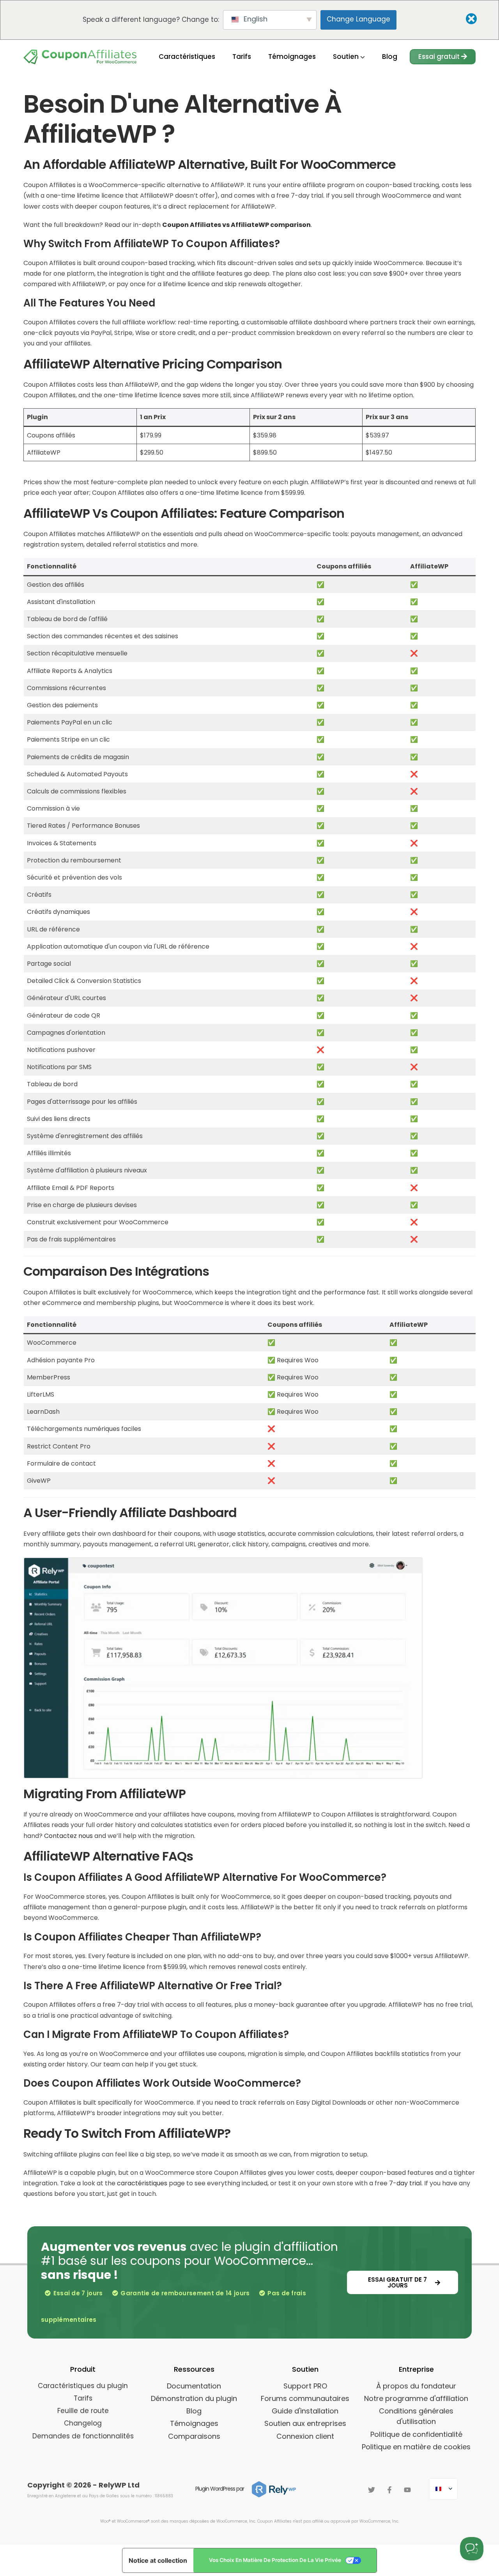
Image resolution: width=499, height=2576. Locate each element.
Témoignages (292, 57)
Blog (390, 57)
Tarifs (242, 57)
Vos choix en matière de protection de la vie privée (275, 2560)
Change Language (358, 19)
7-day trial (405, 2183)
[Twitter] (372, 2490)
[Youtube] (407, 2490)
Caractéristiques (187, 57)
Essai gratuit (440, 57)
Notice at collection (158, 2560)
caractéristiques (142, 2183)
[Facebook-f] (389, 2490)
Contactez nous (68, 1836)
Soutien (347, 57)
